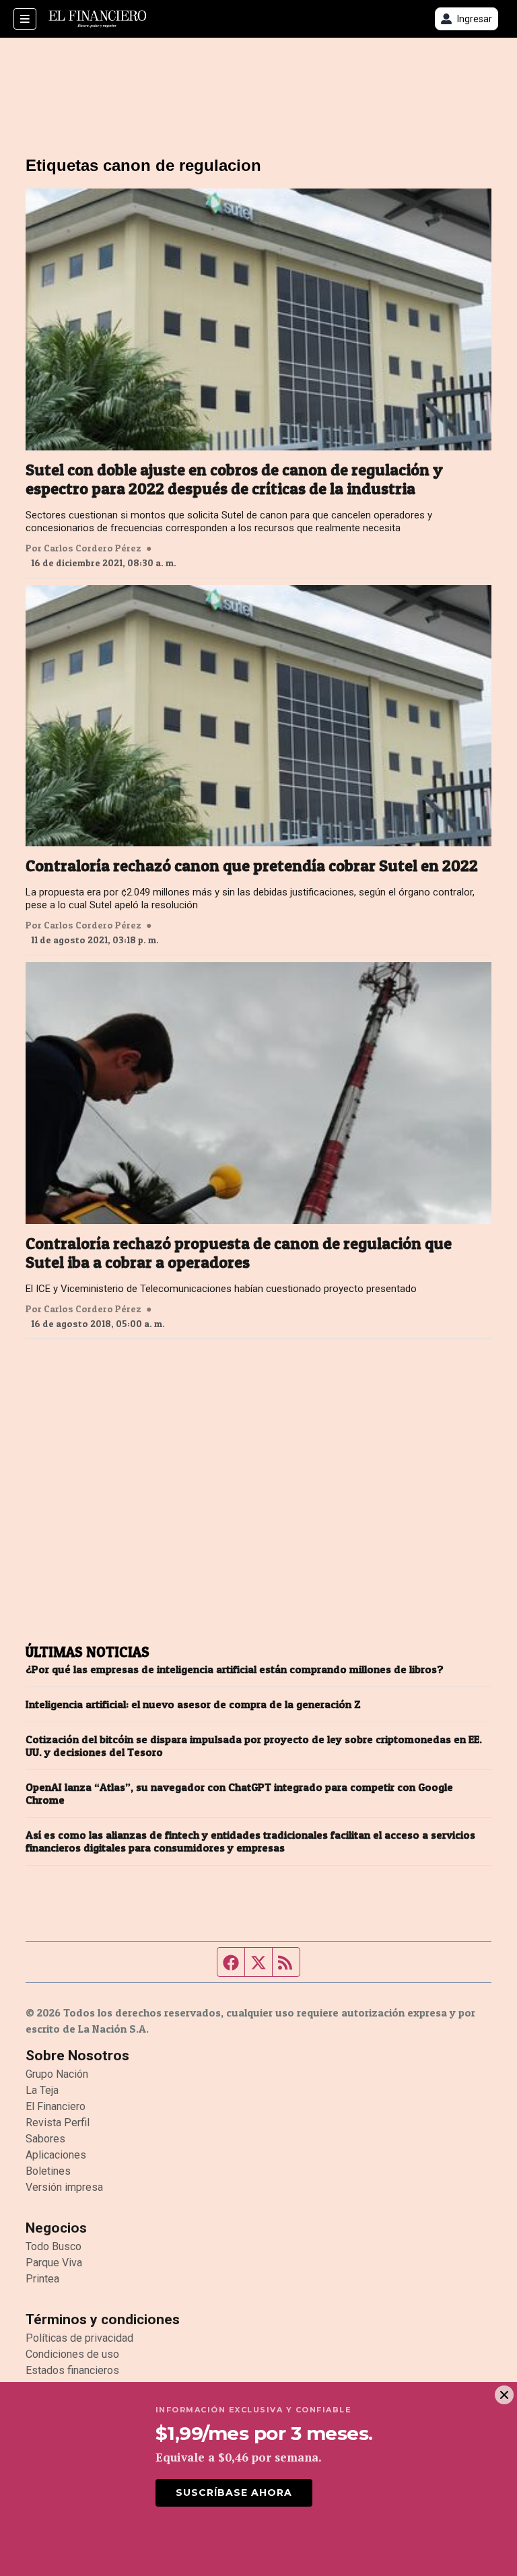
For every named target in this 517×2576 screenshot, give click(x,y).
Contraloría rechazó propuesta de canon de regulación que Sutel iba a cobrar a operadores (239, 1253)
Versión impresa (64, 2187)
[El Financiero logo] (98, 19)
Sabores (45, 2139)
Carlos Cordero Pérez (93, 548)
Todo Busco (54, 2246)
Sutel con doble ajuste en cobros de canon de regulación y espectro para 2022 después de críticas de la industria (234, 479)
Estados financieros (72, 2370)
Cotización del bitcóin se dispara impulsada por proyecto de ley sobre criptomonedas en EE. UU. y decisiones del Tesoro (254, 1746)
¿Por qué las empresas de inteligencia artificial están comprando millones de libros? (235, 1669)
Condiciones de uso (72, 2354)
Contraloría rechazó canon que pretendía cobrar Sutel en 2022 (252, 866)
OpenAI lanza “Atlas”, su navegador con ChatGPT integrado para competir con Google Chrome (239, 1794)
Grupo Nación (57, 2074)
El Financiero (56, 2106)
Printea (42, 2279)
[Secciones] (25, 19)
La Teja (42, 2090)
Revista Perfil (58, 2123)
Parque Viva (54, 2263)
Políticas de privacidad (79, 2338)
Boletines (48, 2171)
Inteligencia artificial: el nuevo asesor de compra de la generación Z (193, 1704)
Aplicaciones (56, 2155)
